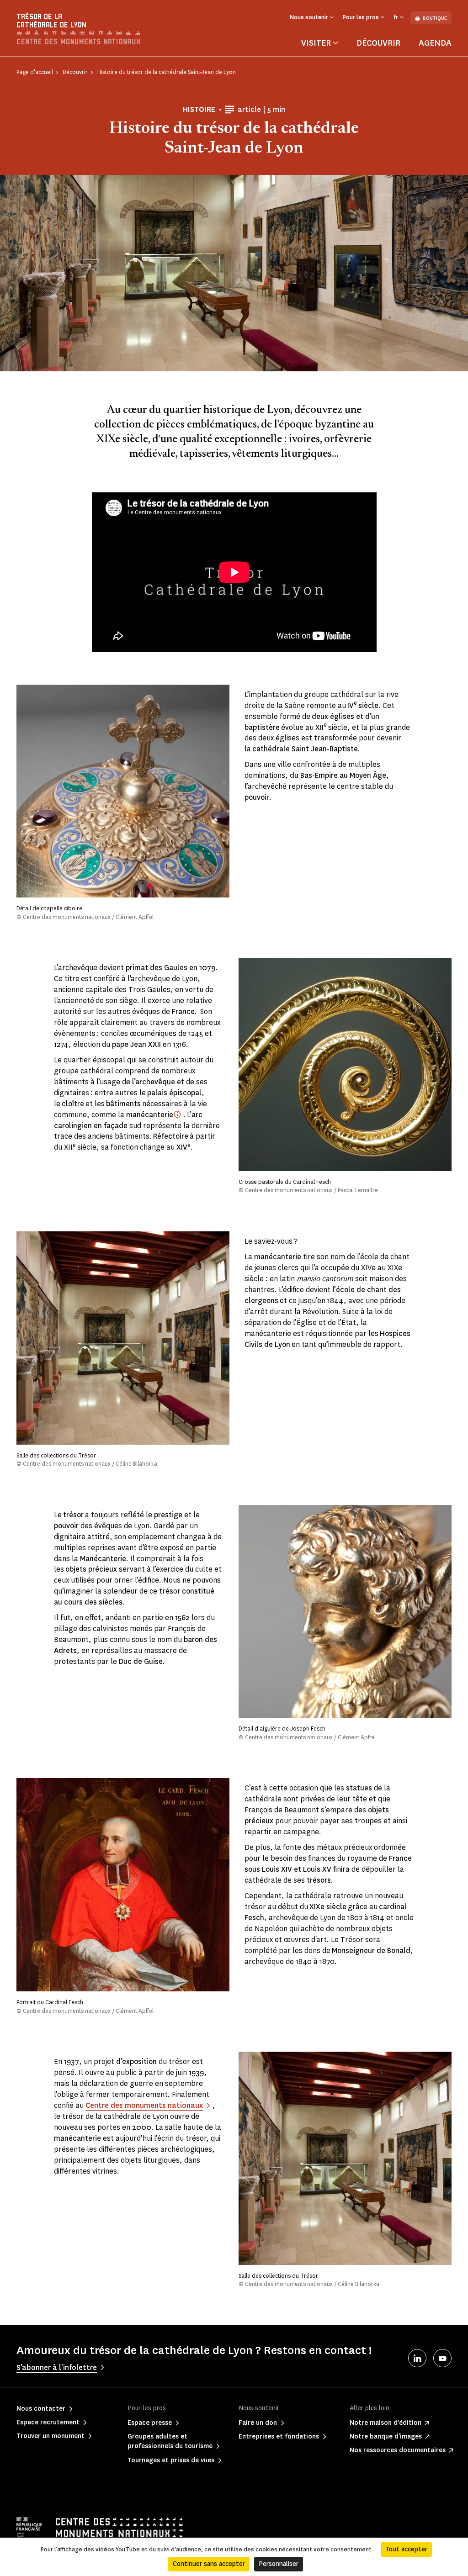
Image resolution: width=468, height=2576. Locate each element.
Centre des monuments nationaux (144, 2105)
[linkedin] (417, 2358)
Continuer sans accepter (209, 2564)
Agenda (435, 43)
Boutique (435, 18)
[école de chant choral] (177, 1114)
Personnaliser (279, 2564)
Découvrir (378, 43)
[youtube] (442, 2358)
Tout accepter (406, 2549)
